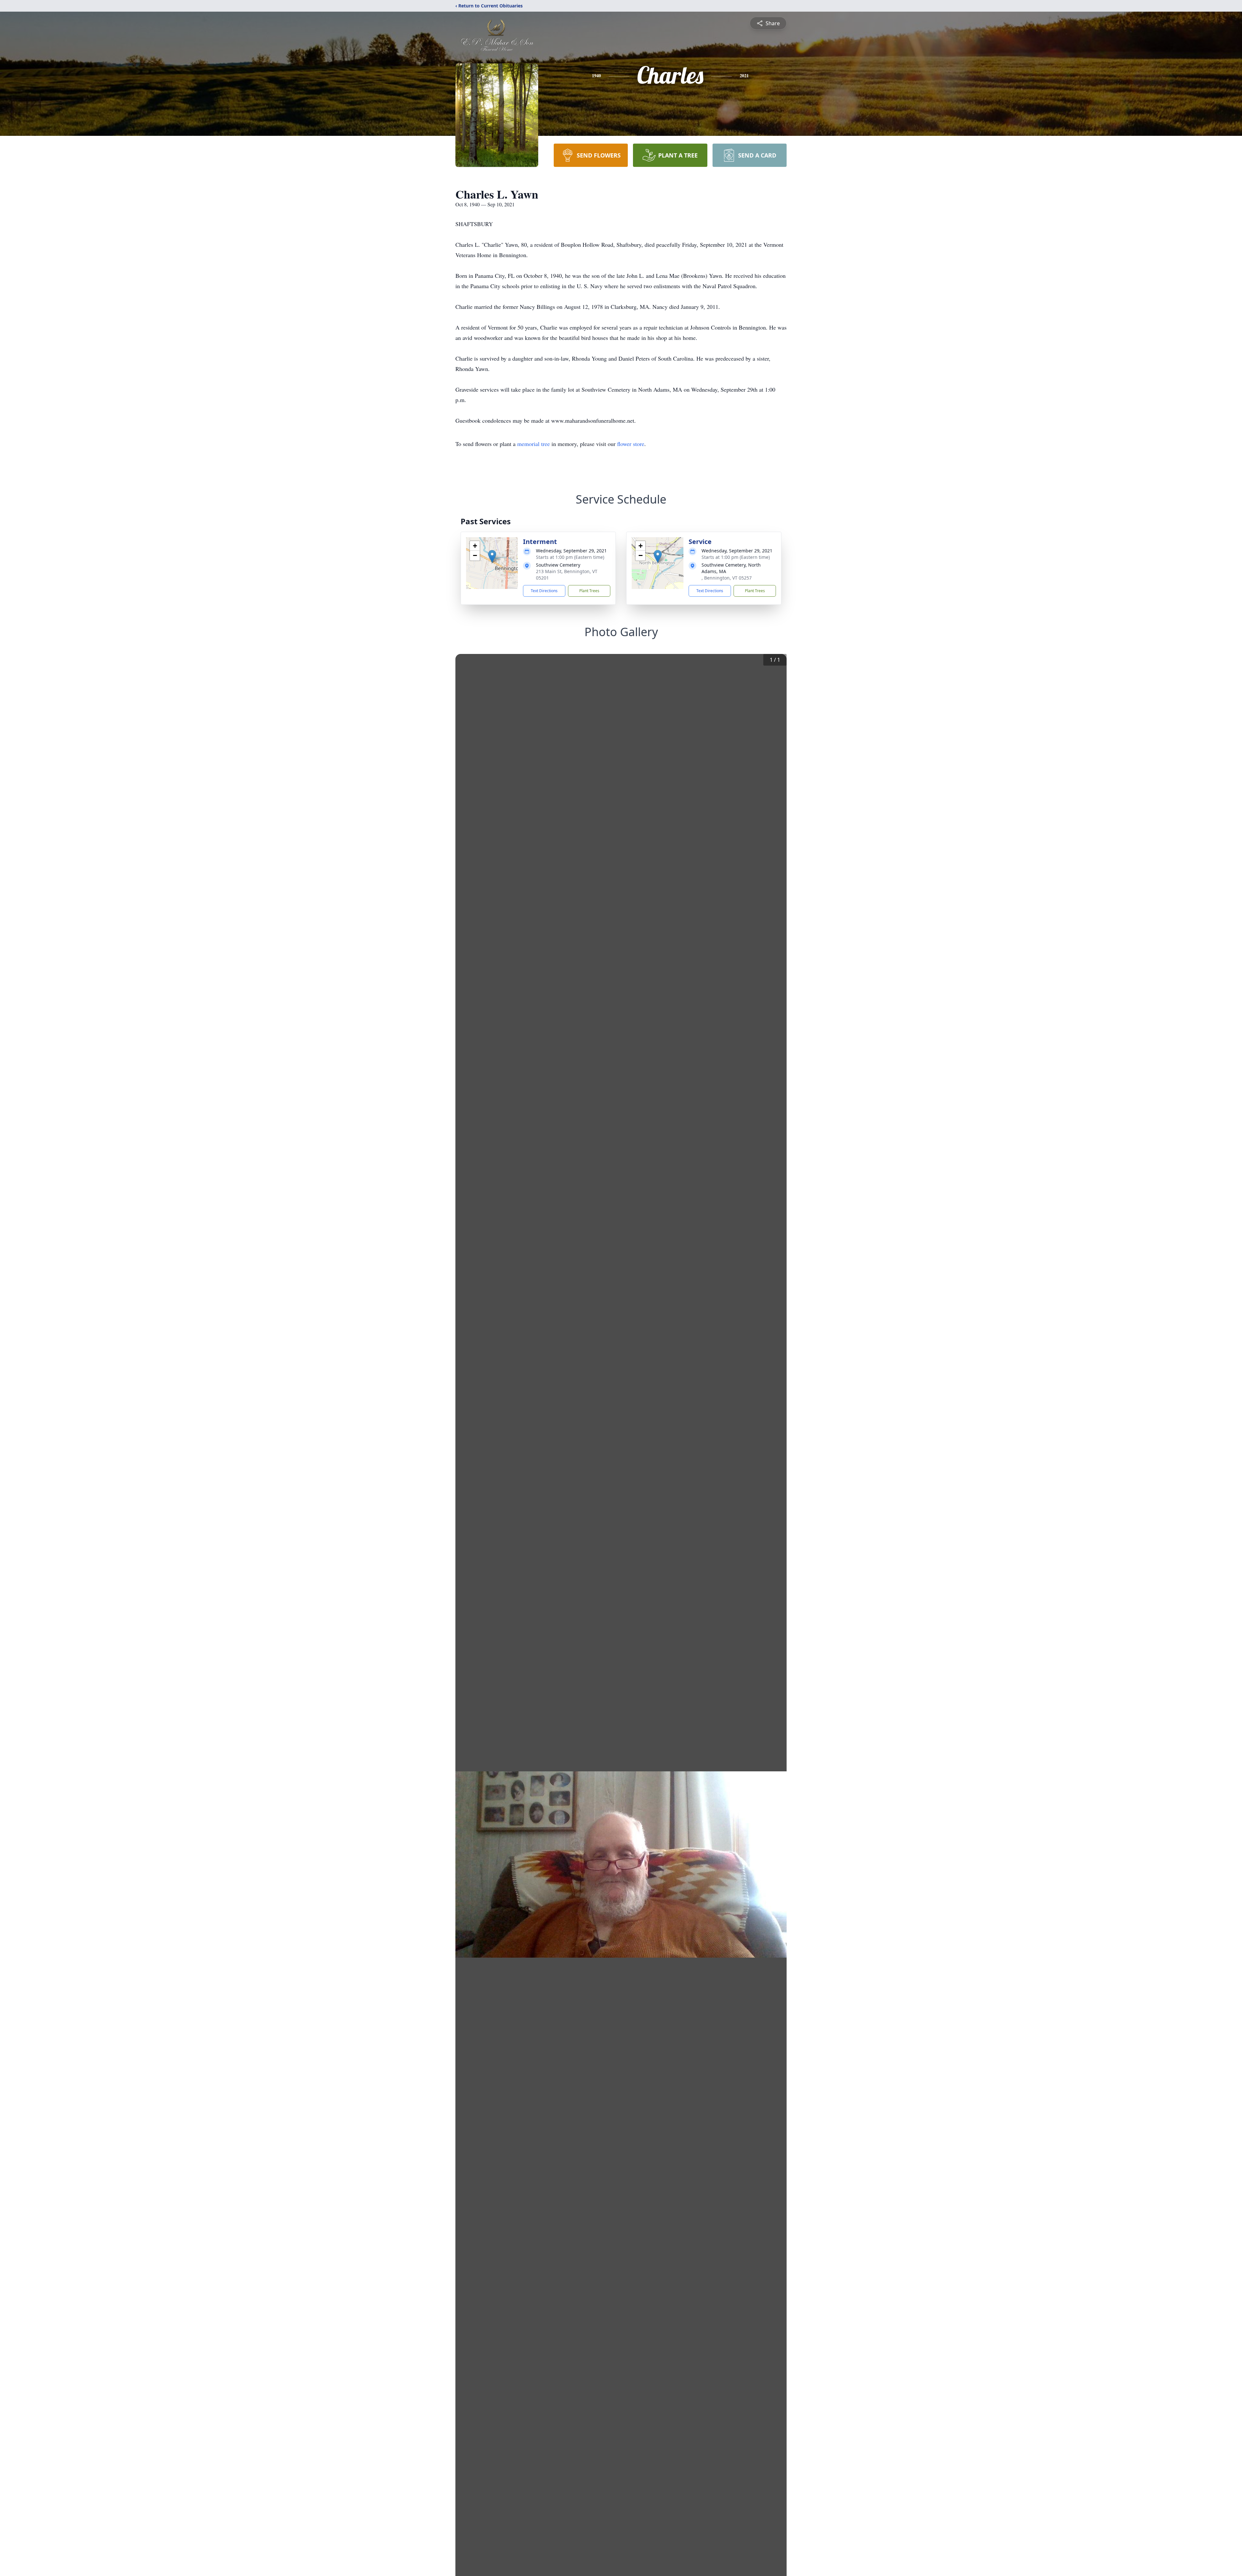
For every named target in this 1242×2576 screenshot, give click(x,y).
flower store (631, 444)
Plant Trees (589, 591)
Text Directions (544, 591)
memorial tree (534, 444)
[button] (492, 556)
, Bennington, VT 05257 (727, 578)
